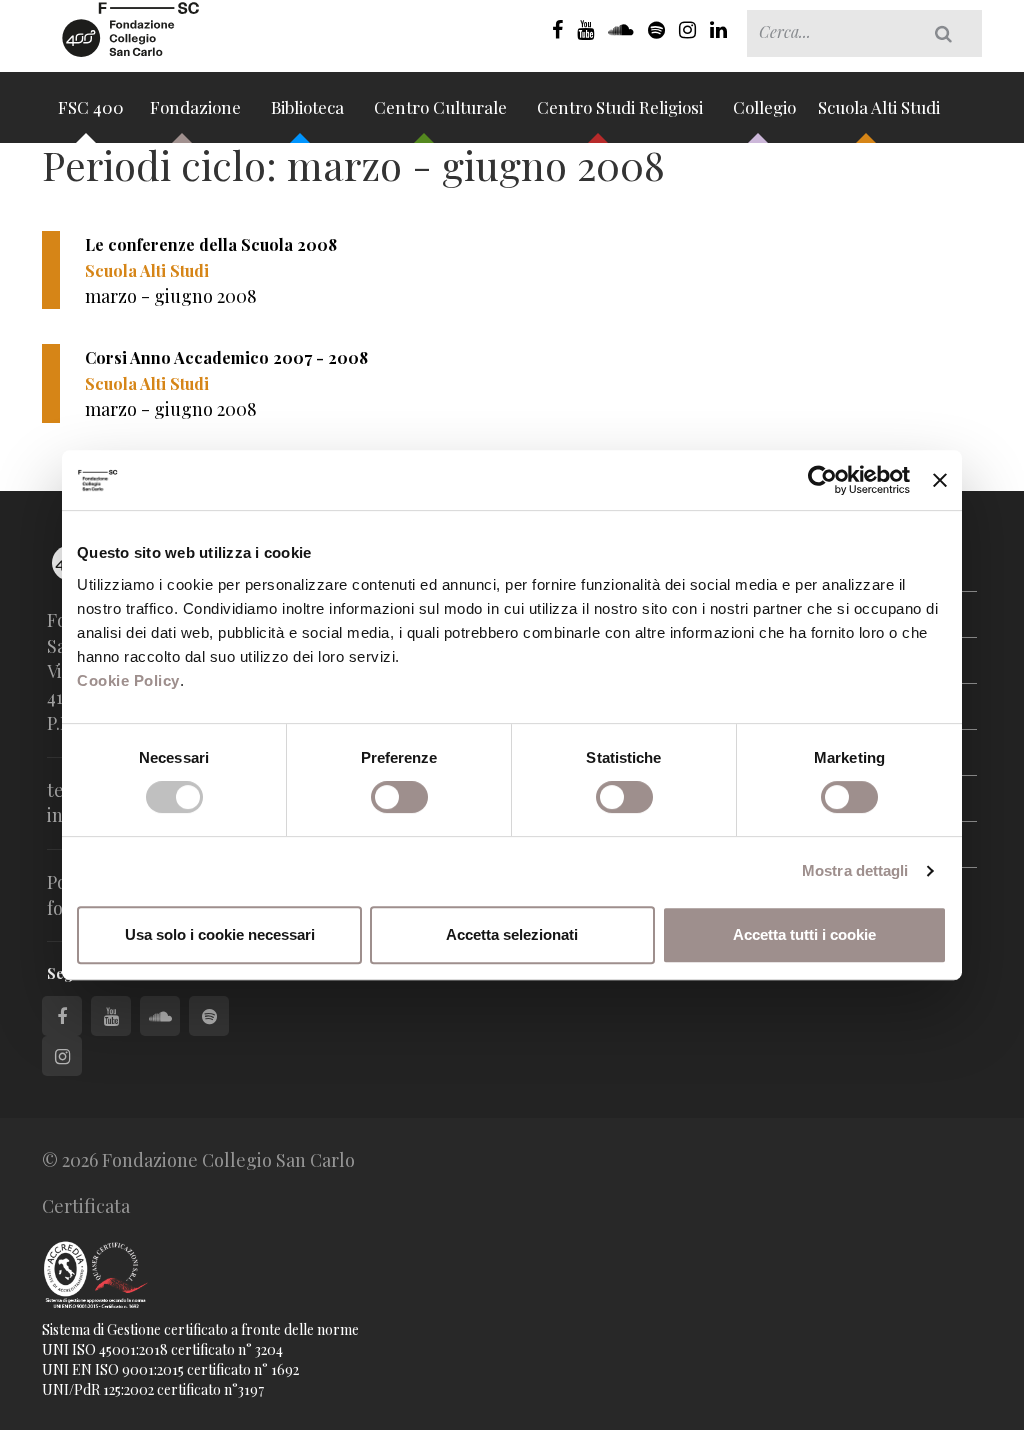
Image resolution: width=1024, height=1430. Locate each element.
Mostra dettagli (855, 870)
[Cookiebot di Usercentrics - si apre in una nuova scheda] (822, 480)
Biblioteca (309, 107)
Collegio (764, 107)
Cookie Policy (128, 680)
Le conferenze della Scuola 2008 (211, 244)
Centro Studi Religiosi (622, 107)
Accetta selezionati (512, 934)
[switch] (399, 797)
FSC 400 (91, 107)
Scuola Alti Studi (881, 107)
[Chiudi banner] (940, 480)
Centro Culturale (442, 107)
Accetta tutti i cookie (804, 934)
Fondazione (197, 107)
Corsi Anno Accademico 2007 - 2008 (226, 357)
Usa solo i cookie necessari (220, 934)
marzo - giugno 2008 (171, 296)
